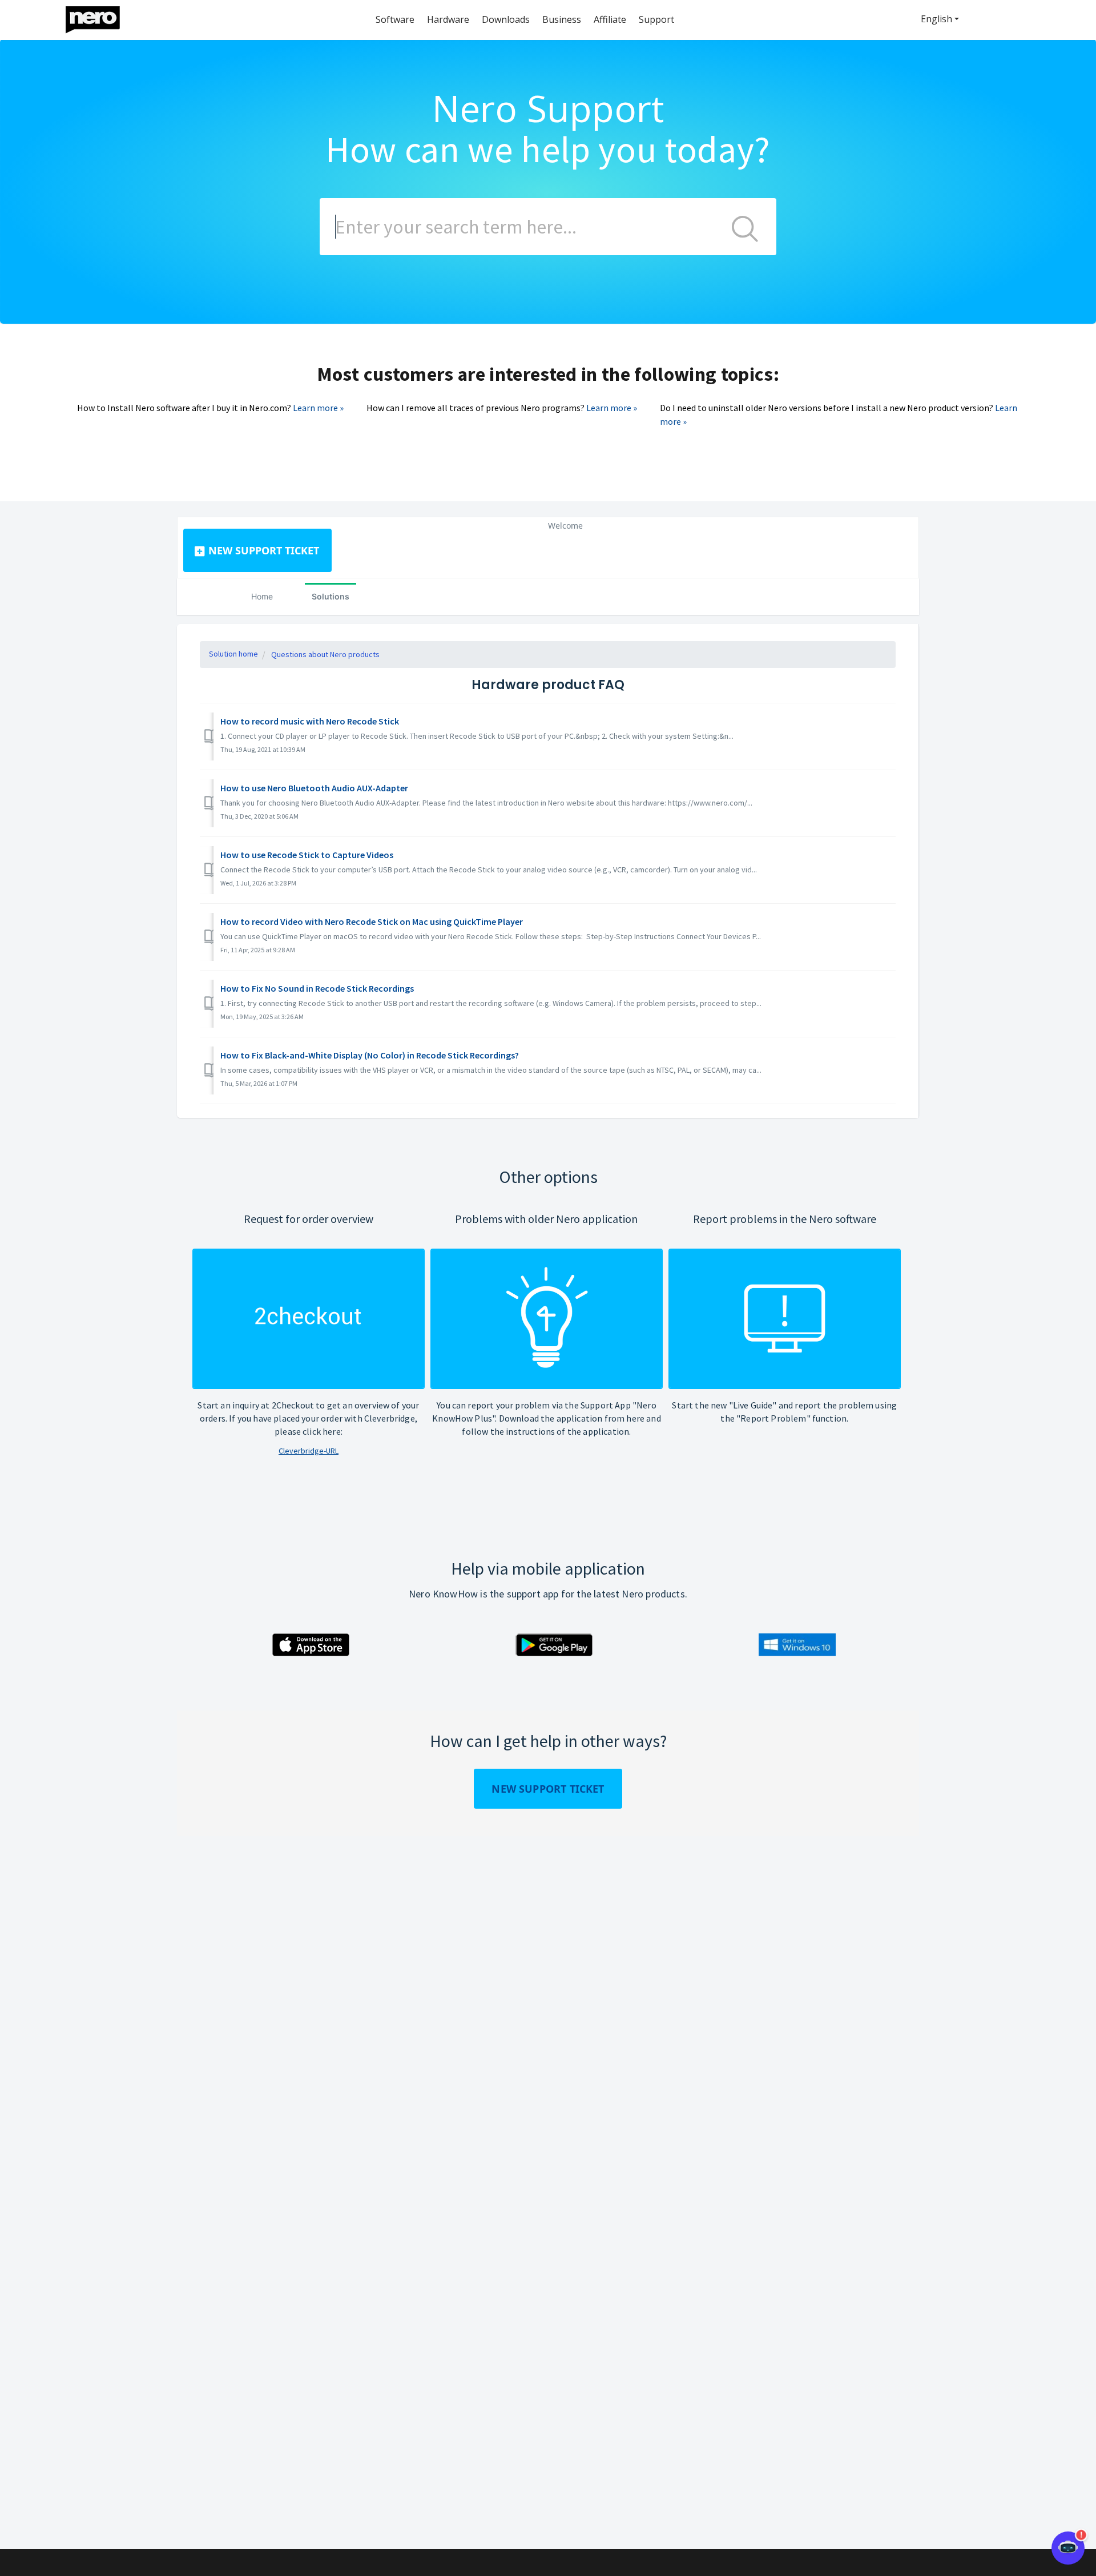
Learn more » (318, 408)
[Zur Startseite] (100, 17)
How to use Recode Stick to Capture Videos (307, 855)
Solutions (331, 596)
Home (262, 596)
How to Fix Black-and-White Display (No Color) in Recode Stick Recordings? (370, 1055)
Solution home (233, 654)
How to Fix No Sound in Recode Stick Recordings (317, 988)
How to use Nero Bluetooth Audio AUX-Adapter (314, 788)
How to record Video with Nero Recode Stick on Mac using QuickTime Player (372, 921)
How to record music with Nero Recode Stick (310, 721)
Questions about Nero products (325, 654)
